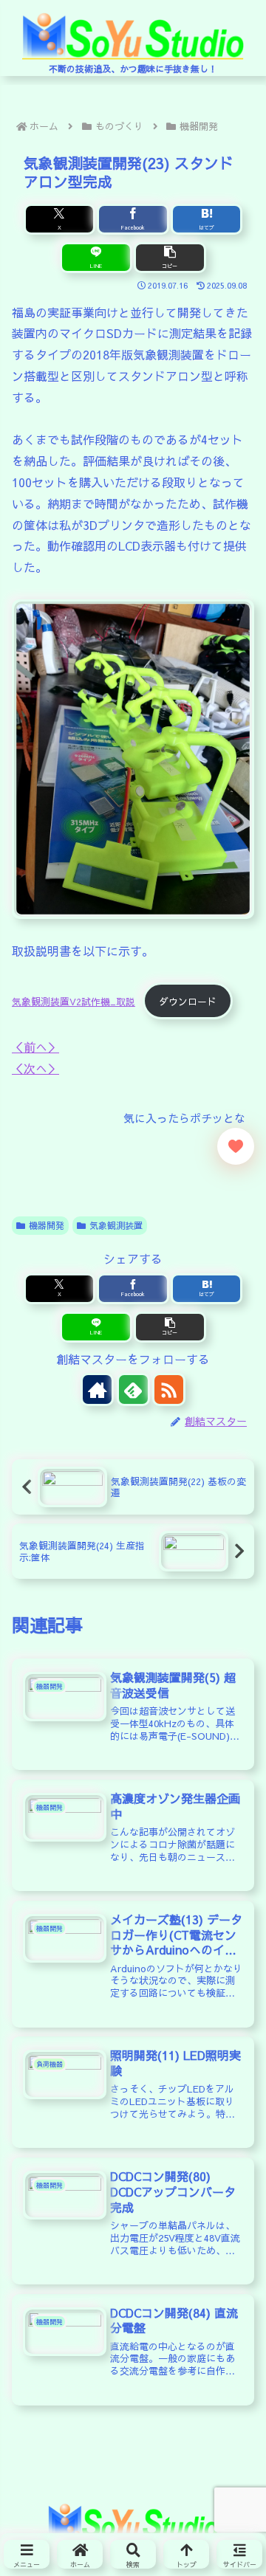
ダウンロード (188, 1001)
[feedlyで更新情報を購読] (133, 1389)
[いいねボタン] (236, 1146)
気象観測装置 (116, 1225)
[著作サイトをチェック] (97, 1389)
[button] (170, 258)
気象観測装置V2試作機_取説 (74, 1001)
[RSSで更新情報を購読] (169, 1389)
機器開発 (47, 1225)
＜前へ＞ (35, 1047)
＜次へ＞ (35, 1068)
